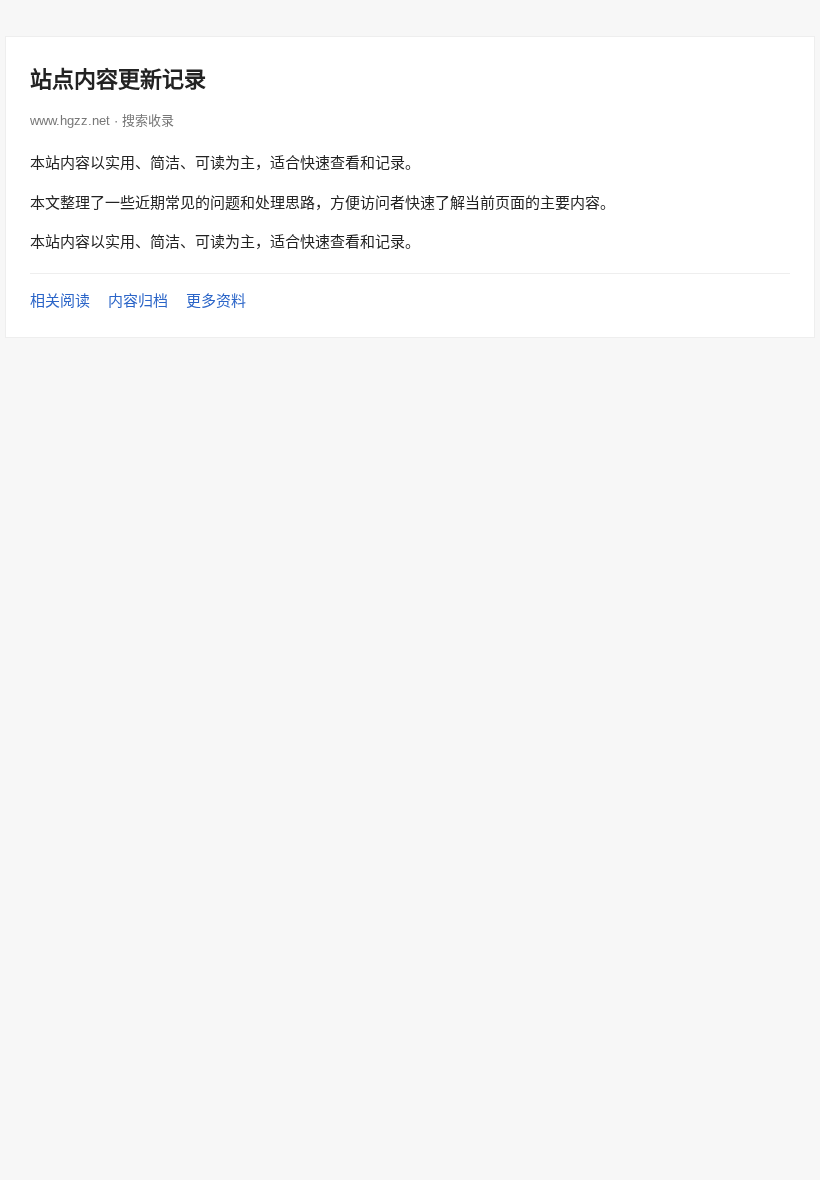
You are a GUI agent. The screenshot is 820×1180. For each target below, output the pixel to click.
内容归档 (138, 300)
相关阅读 (60, 300)
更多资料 (216, 300)
